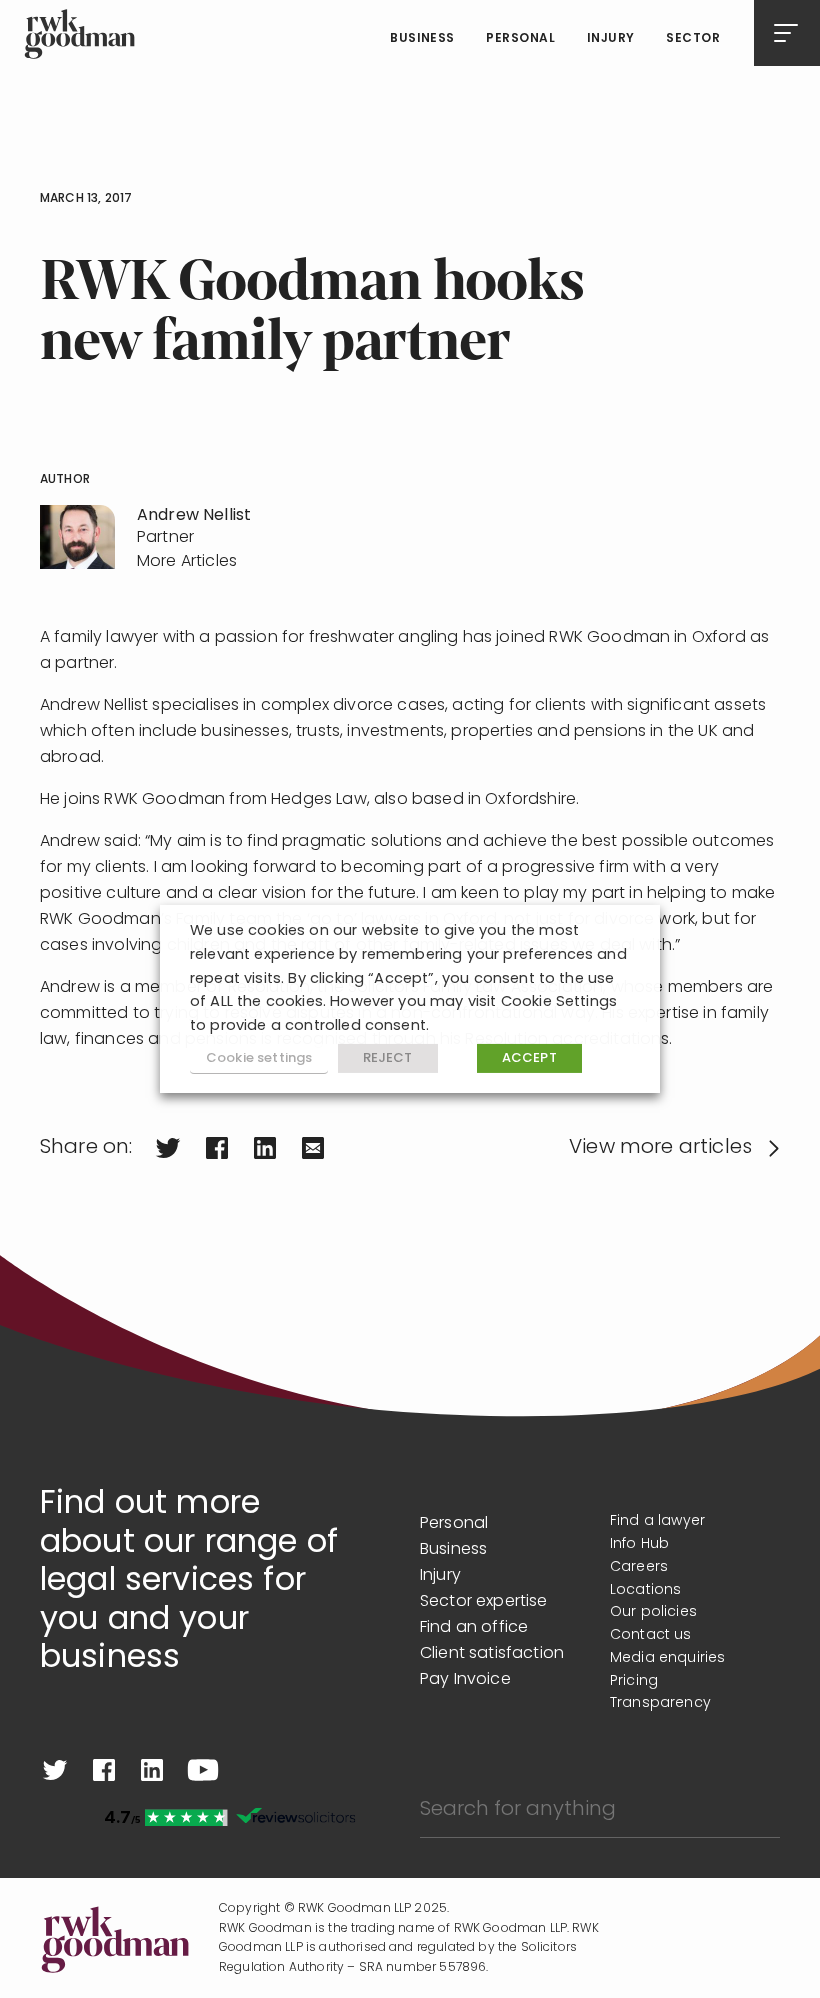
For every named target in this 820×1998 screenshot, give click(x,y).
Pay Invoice (465, 1680)
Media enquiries (667, 1658)
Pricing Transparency (660, 1693)
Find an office (474, 1628)
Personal (520, 39)
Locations (645, 1590)
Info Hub (639, 1544)
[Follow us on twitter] (55, 1770)
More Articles (187, 562)
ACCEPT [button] (529, 1058)
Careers (639, 1567)
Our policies (653, 1612)
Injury (611, 39)
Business (422, 39)
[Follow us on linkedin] (152, 1770)
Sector (693, 39)
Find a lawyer (657, 1521)
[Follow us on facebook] (104, 1770)
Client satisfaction (492, 1654)
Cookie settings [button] (259, 1058)
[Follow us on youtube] (203, 1770)
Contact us (651, 1635)
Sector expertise (484, 1602)
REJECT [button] (388, 1058)
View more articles (660, 1148)
